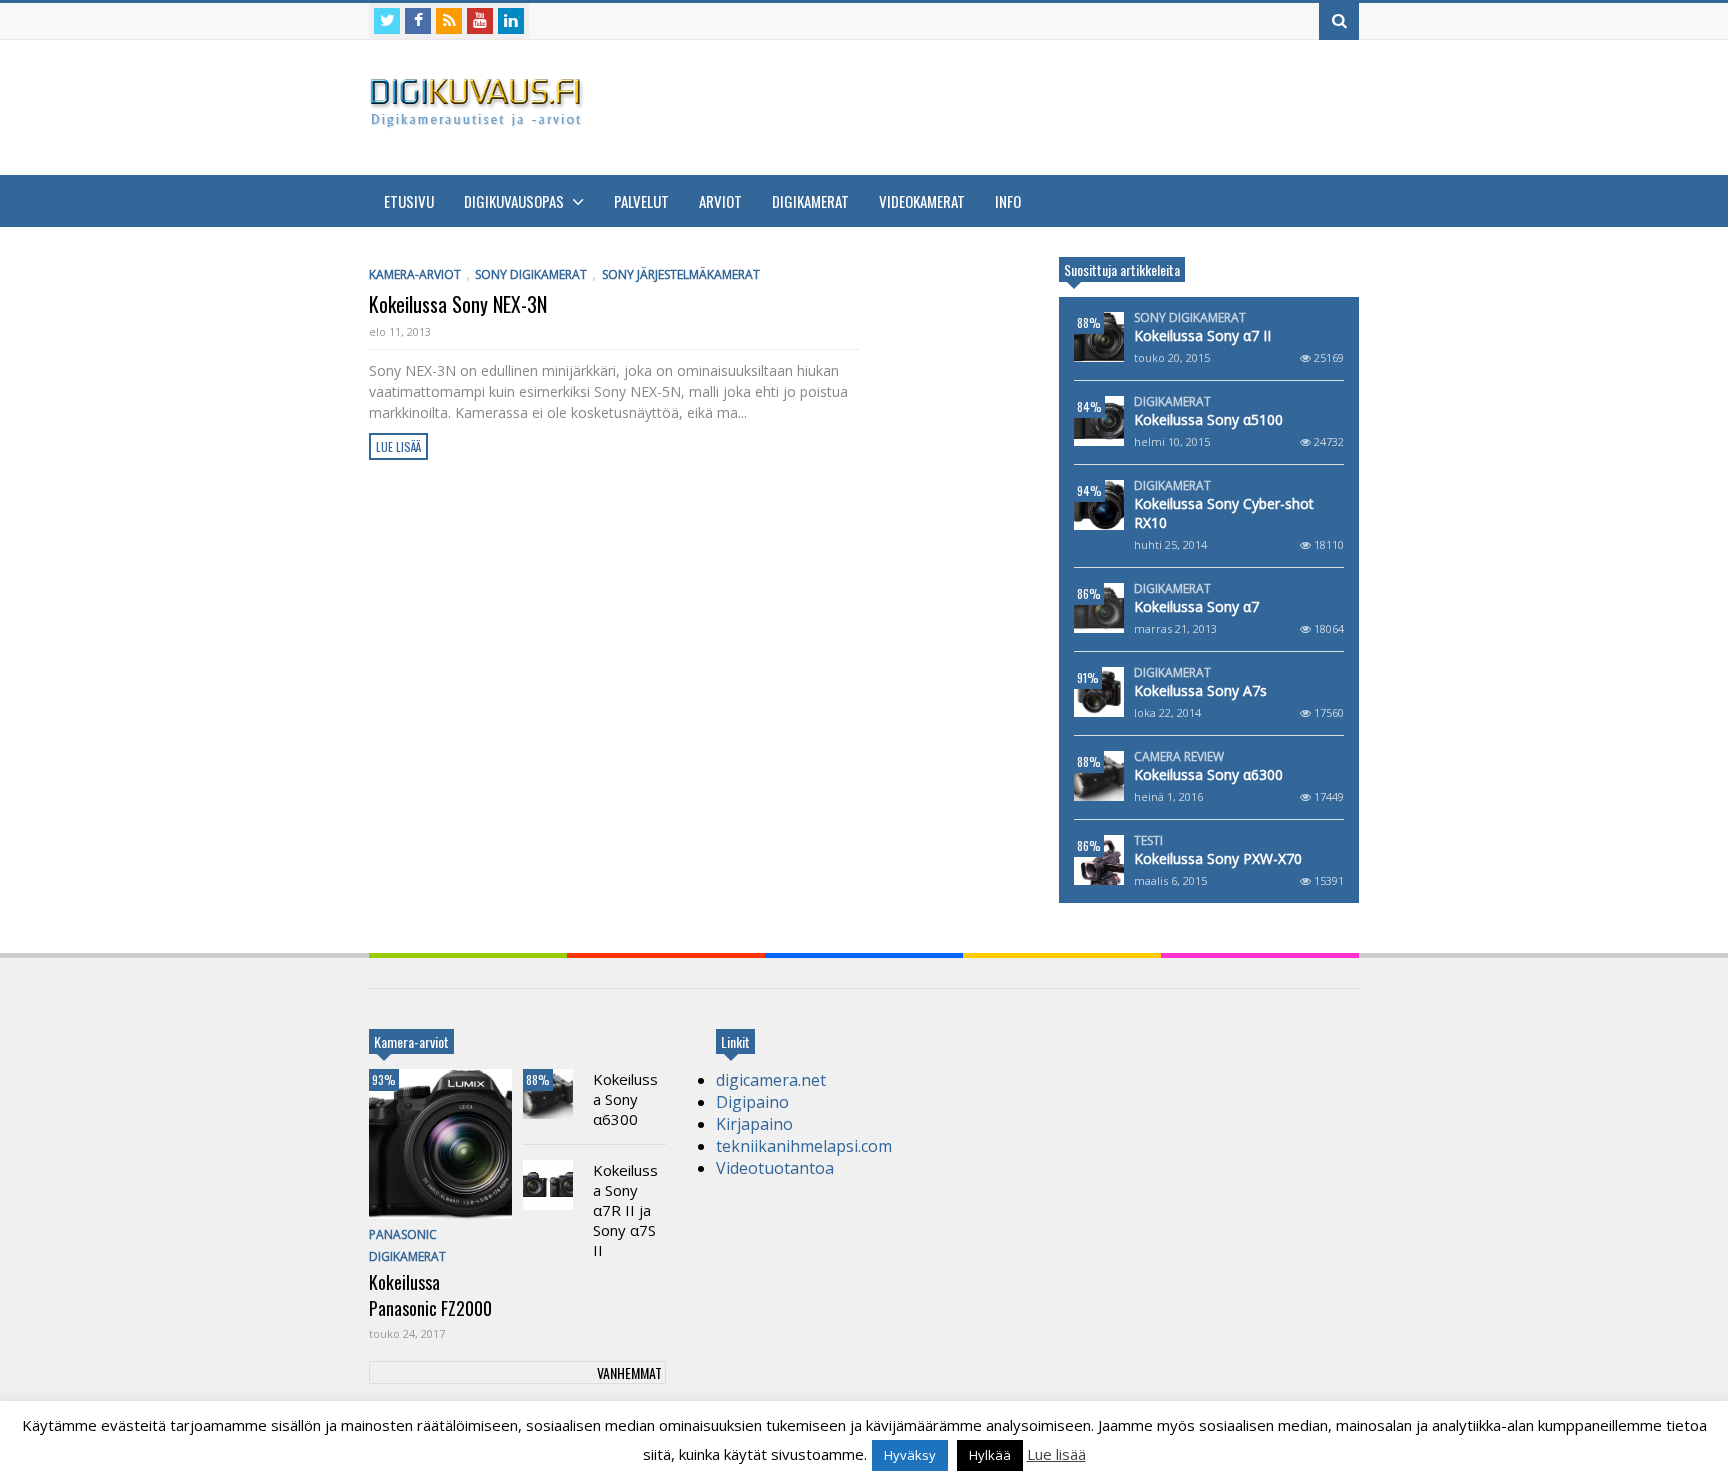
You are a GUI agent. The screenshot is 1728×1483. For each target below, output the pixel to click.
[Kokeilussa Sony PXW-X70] (1099, 860)
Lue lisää (398, 446)
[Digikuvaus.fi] (482, 118)
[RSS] (449, 21)
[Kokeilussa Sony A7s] (1099, 692)
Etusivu (409, 201)
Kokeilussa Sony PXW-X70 (1218, 858)
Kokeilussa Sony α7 (1196, 606)
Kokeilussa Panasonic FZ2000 (430, 1295)
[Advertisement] (995, 105)
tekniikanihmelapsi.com (804, 1146)
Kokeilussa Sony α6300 (1208, 774)
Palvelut (641, 201)
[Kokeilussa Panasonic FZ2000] (440, 1144)
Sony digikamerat (531, 274)
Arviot (720, 201)
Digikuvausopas (515, 201)
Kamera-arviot (415, 274)
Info (1008, 201)
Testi (1148, 841)
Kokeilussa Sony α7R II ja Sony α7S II (625, 1210)
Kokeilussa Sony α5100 (1208, 419)
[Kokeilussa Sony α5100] (1099, 421)
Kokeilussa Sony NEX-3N (458, 304)
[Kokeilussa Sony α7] (1099, 608)
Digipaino (752, 1102)
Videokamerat (922, 201)
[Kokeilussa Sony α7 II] (1099, 337)
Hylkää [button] (990, 1455)
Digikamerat (810, 201)
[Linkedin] (511, 21)
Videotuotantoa (775, 1168)
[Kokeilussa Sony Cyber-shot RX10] (1099, 505)
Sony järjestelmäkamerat (681, 274)
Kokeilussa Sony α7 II (1202, 335)
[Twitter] (387, 21)
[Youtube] (480, 21)
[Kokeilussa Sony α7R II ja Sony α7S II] (548, 1185)
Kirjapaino (754, 1124)
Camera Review (1179, 757)
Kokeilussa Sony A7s (1200, 690)
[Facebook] (418, 21)
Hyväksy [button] (910, 1455)
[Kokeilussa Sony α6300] (1099, 776)
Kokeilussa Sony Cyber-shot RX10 (1224, 513)
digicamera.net (771, 1080)
